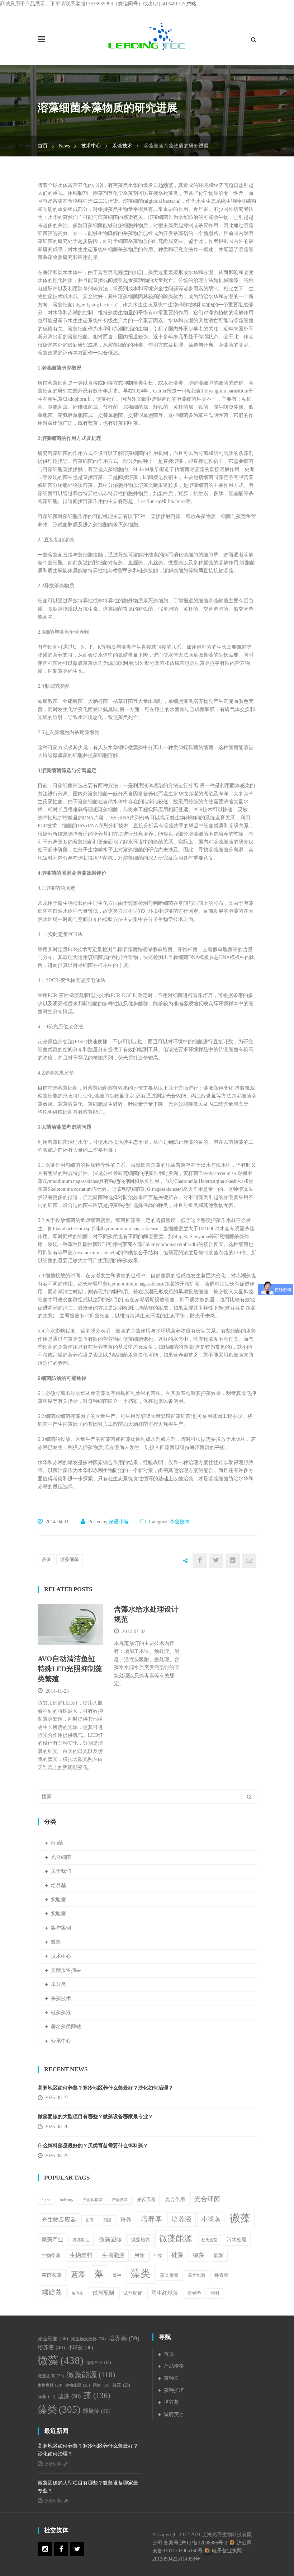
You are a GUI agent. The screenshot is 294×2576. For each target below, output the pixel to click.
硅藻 (177, 2255)
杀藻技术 (122, 146)
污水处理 (237, 2240)
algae (46, 2200)
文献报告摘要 (66, 1970)
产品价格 (174, 2366)
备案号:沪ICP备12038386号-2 (195, 2543)
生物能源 (113, 2255)
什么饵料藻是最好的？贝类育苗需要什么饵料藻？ (95, 2146)
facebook (61, 2549)
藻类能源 (196, 2275)
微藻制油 (81, 2240)
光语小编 (119, 1522)
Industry (67, 2200)
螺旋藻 (52, 2292)
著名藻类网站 (66, 2027)
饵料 (215, 2293)
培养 (126, 2220)
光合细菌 (61, 1857)
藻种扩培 (174, 2390)
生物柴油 (51, 2255)
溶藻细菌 (70, 1559)
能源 (219, 2255)
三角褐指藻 (93, 2200)
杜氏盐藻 (209, 2240)
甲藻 (158, 2256)
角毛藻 (77, 2293)
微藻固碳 (110, 2239)
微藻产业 (52, 2239)
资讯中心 (61, 2041)
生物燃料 (81, 2255)
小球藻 (211, 2219)
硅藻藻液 (61, 2013)
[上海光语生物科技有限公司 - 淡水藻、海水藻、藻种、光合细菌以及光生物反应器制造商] (147, 36)
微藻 (56, 1942)
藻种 (117, 2276)
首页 (43, 146)
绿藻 (199, 2255)
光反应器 (146, 2199)
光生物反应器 (59, 2220)
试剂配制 (103, 2293)
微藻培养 (141, 2240)
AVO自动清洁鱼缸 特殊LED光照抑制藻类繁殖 (70, 1669)
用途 (139, 2255)
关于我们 (61, 1871)
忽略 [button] (191, 4)
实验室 (58, 1900)
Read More (69, 1635)
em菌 (57, 1843)
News (64, 146)
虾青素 (221, 2275)
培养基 (58, 1886)
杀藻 (46, 1559)
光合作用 (175, 2199)
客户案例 (61, 1928)
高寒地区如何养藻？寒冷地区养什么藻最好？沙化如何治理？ (105, 2088)
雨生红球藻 (165, 2293)
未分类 (58, 1984)
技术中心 (91, 146)
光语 (89, 2220)
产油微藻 (120, 2200)
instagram (45, 2549)
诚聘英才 (174, 2414)
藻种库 (171, 2378)
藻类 (141, 2273)
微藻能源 (176, 2238)
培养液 (182, 2219)
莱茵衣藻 (52, 2275)
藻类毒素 (169, 2275)
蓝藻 (78, 2274)
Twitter (77, 2549)
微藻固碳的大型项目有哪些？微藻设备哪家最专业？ (95, 2117)
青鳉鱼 (195, 2293)
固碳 (107, 2220)
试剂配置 (133, 2293)
